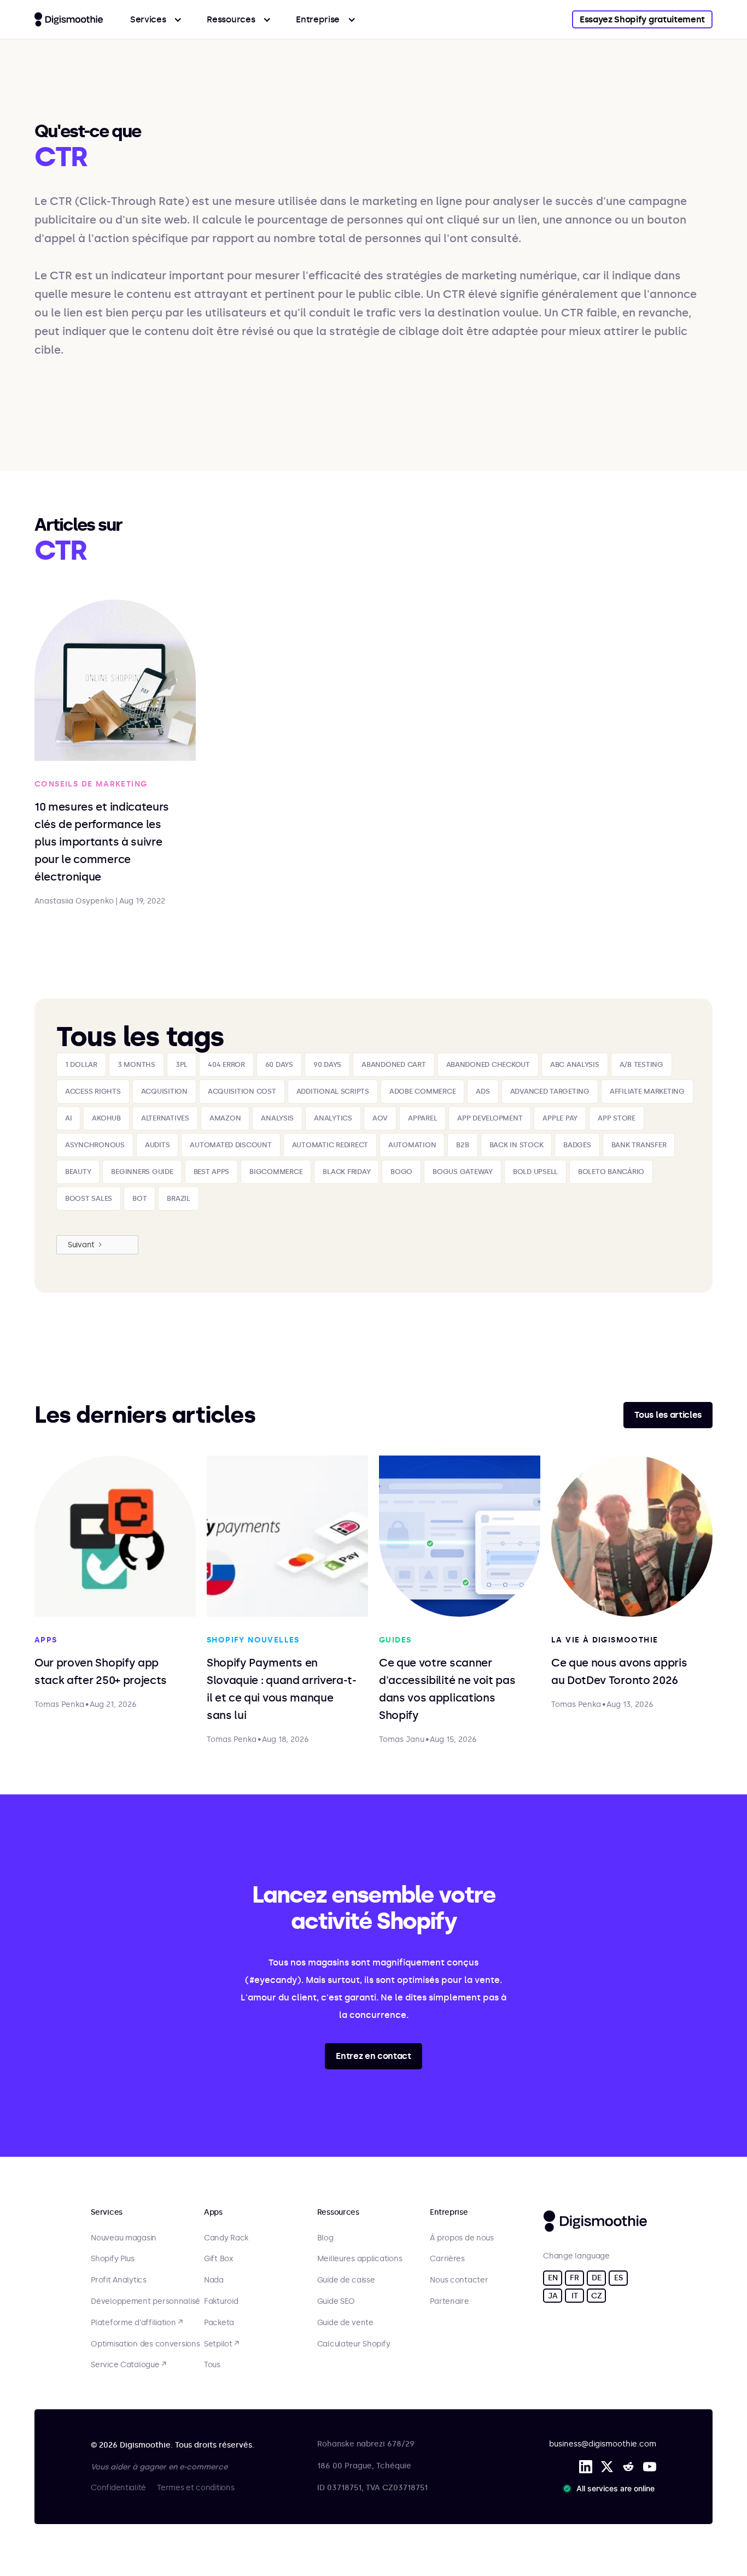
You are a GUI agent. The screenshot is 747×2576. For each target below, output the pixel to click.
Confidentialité (118, 2488)
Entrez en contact (373, 2056)
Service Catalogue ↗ (129, 2365)
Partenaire (449, 2302)
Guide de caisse (346, 2280)
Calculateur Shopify (354, 2344)
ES (618, 2278)
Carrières (447, 2259)
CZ (596, 2296)
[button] (156, 19)
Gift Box (218, 2259)
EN (553, 2278)
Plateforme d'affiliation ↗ (137, 2323)
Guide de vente (345, 2323)
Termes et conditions (195, 2488)
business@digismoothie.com (603, 2444)
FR (574, 2278)
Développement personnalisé (145, 2302)
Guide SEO (336, 2302)
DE (596, 2278)
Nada (214, 2280)
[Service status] (611, 2489)
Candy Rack (226, 2238)
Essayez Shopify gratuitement (642, 19)
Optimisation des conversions (145, 2344)
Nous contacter (459, 2280)
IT (574, 2296)
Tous (212, 2365)
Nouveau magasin (124, 2238)
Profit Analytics (119, 2280)
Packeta (219, 2323)
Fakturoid (221, 2302)
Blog (325, 2238)
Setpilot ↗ (221, 2344)
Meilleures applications (360, 2259)
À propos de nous (462, 2238)
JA (553, 2296)
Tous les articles (668, 1415)
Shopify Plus (113, 2259)
